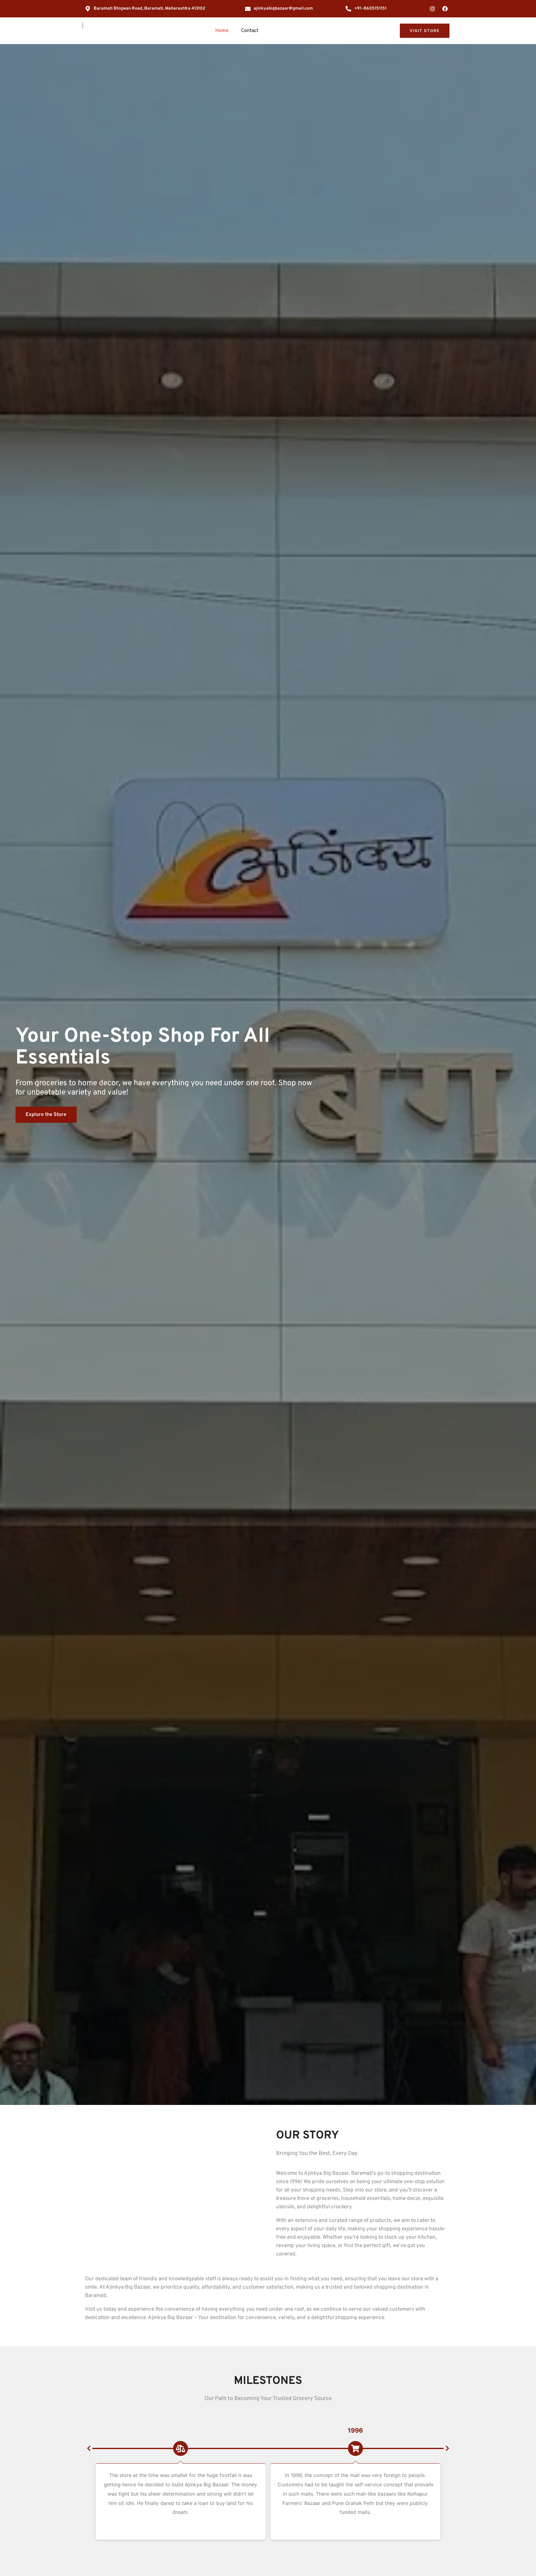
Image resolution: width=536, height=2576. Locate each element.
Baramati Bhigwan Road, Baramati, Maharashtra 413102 (150, 9)
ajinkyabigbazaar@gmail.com (283, 9)
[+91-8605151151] (348, 9)
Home (222, 31)
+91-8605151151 (370, 9)
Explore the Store (46, 1115)
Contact (250, 31)
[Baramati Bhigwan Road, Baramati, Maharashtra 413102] (88, 9)
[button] (89, 2448)
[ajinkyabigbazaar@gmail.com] (248, 9)
